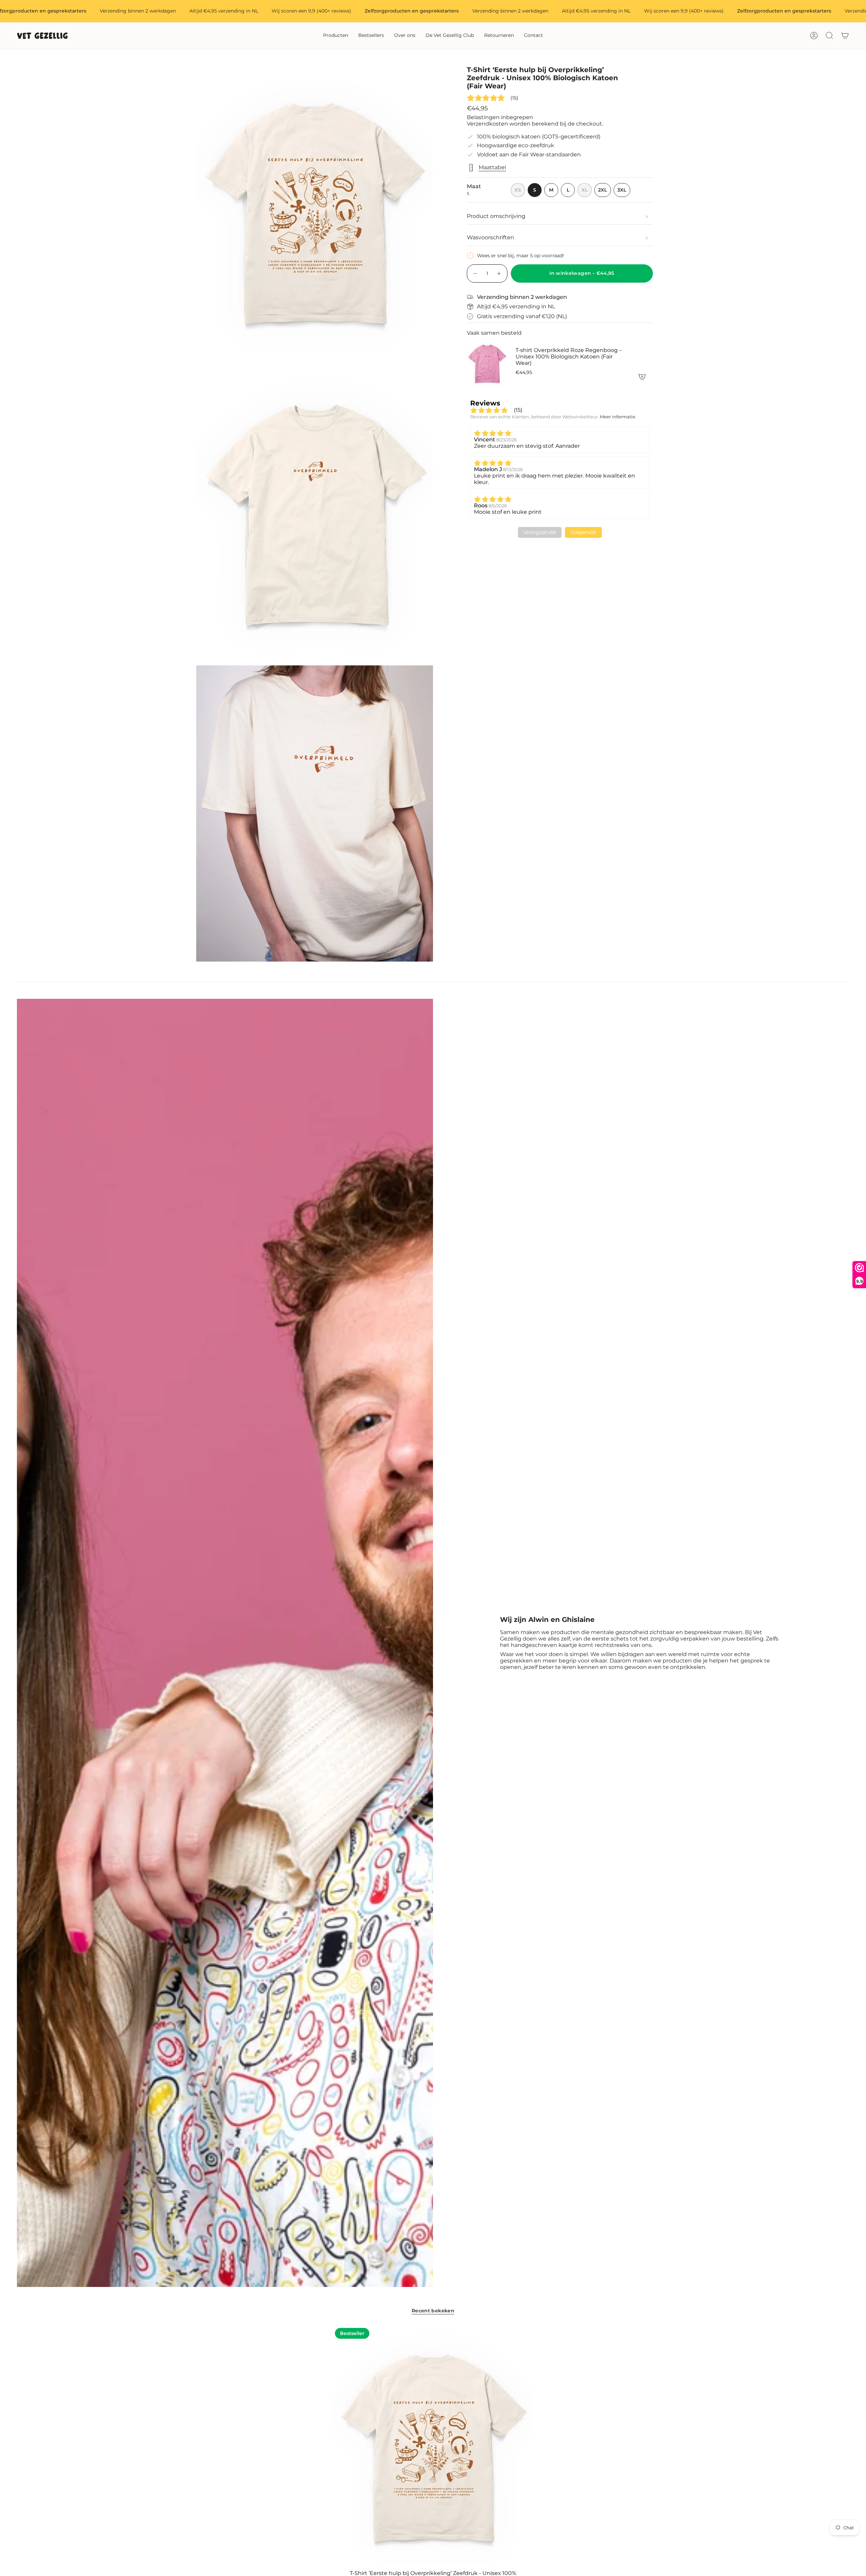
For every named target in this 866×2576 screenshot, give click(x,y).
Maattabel (492, 167)
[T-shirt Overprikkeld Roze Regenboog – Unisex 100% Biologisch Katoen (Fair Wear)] (487, 363)
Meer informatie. (618, 417)
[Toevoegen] (642, 377)
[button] (336, 36)
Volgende (583, 532)
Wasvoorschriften (491, 237)
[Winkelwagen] (845, 36)
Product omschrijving (496, 216)
